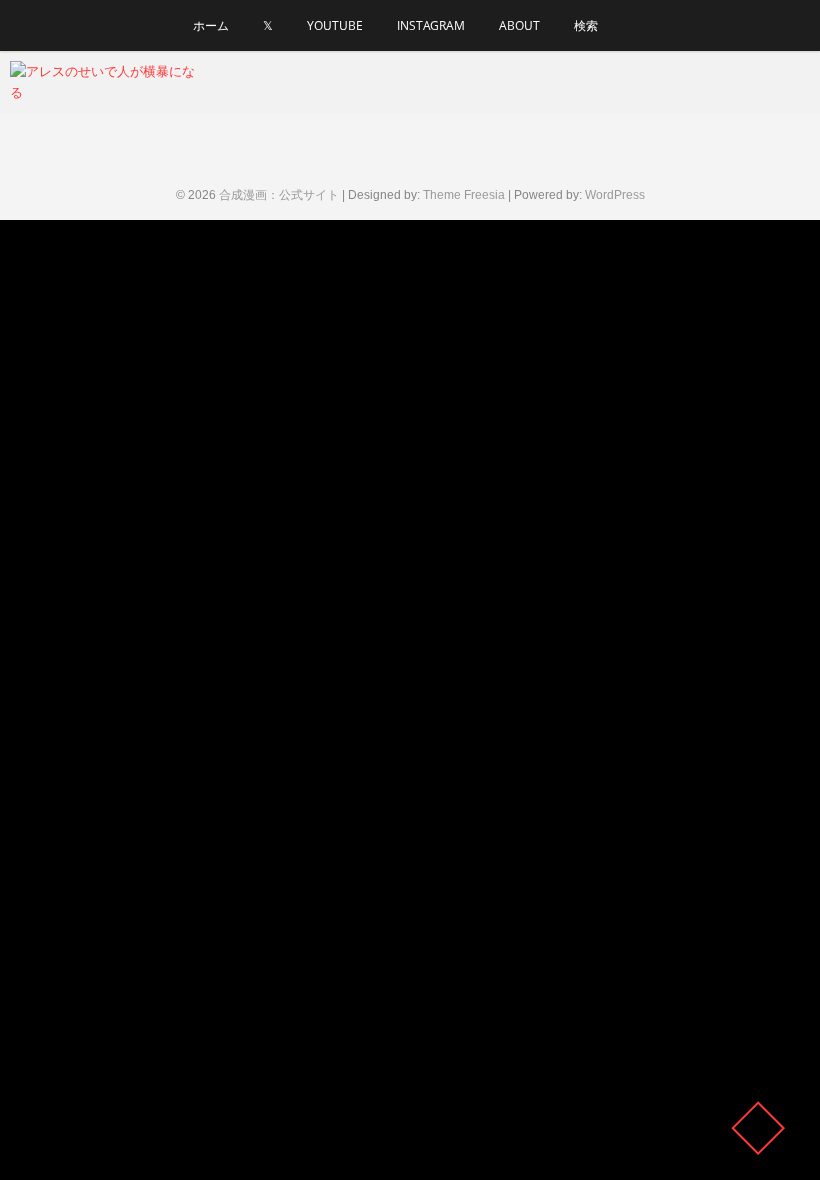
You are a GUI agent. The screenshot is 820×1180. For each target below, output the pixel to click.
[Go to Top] (758, 1128)
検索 (586, 25)
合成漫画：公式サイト (279, 195)
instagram (431, 25)
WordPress (615, 195)
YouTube (335, 25)
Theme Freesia (464, 195)
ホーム (211, 25)
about (519, 25)
